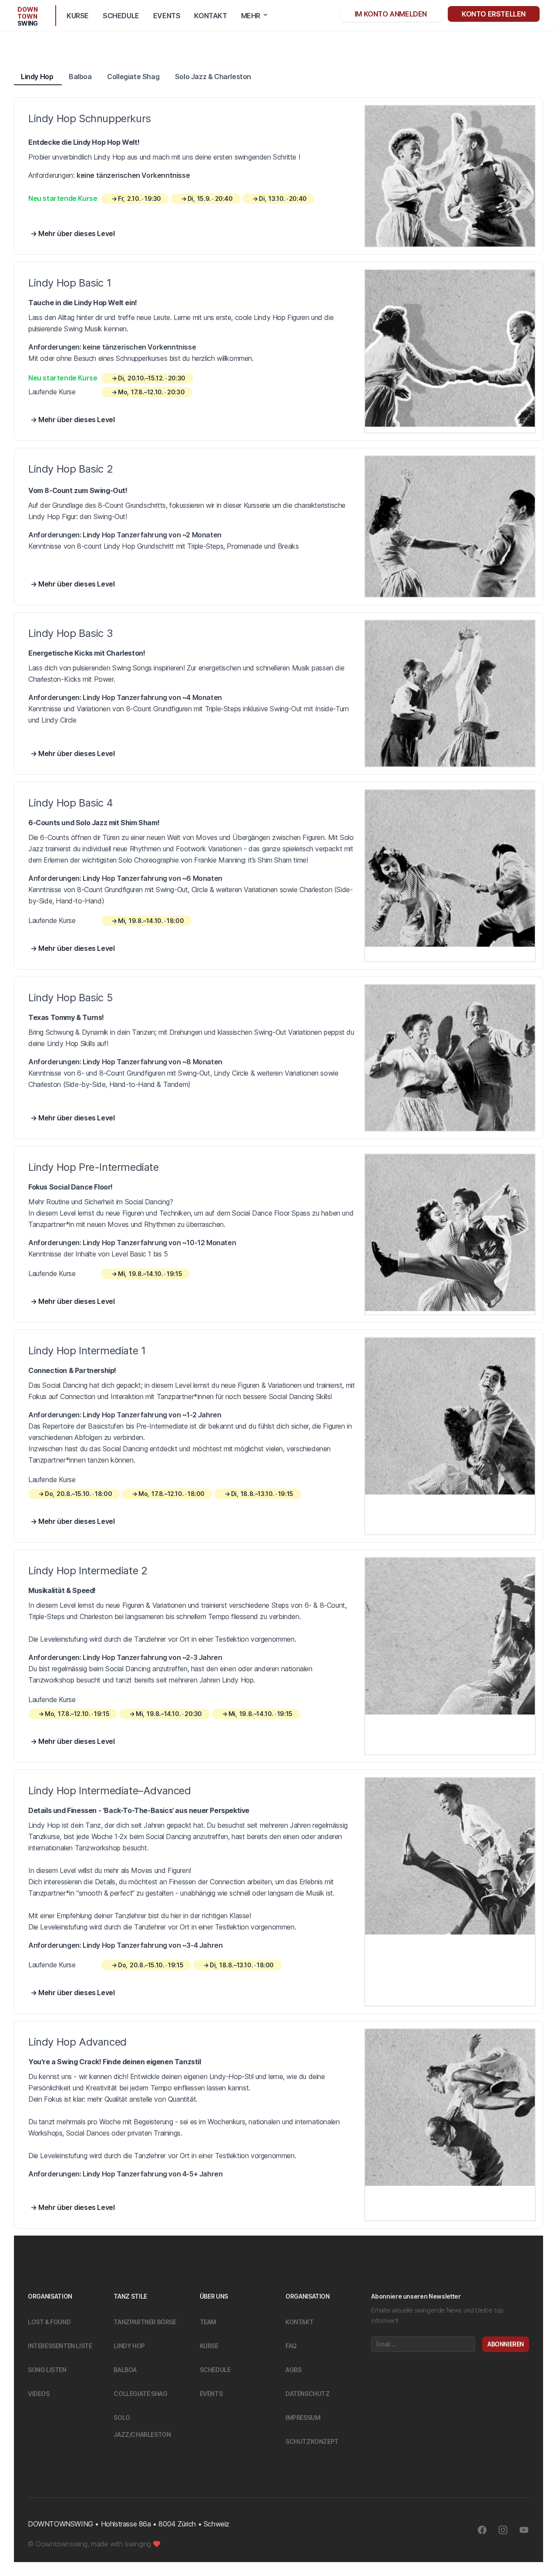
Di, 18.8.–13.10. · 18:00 (242, 1965)
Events (167, 16)
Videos (39, 2394)
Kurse (78, 16)
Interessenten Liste (60, 2346)
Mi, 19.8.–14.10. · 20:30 (169, 1714)
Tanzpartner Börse (145, 2322)
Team (208, 2322)
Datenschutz (308, 2394)
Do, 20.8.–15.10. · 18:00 (78, 1494)
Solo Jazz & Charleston (213, 77)
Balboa (81, 77)
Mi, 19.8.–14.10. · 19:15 (150, 1274)
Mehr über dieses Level (76, 233)
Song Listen (47, 2370)
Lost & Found (49, 2322)
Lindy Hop (38, 77)
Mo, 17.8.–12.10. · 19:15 (77, 1714)
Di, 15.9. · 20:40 (210, 198)
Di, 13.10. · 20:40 (283, 198)
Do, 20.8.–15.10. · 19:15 (151, 1965)
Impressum (303, 2418)
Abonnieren (506, 2344)
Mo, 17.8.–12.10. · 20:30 (151, 392)
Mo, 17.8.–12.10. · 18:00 (171, 1494)
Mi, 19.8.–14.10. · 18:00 (151, 921)
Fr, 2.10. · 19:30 (139, 198)
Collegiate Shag (134, 77)
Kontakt (210, 16)
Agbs (293, 2370)
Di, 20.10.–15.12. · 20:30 (152, 378)
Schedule (121, 16)
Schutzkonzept (312, 2441)
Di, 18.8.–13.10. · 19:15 (262, 1494)
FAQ (291, 2346)
